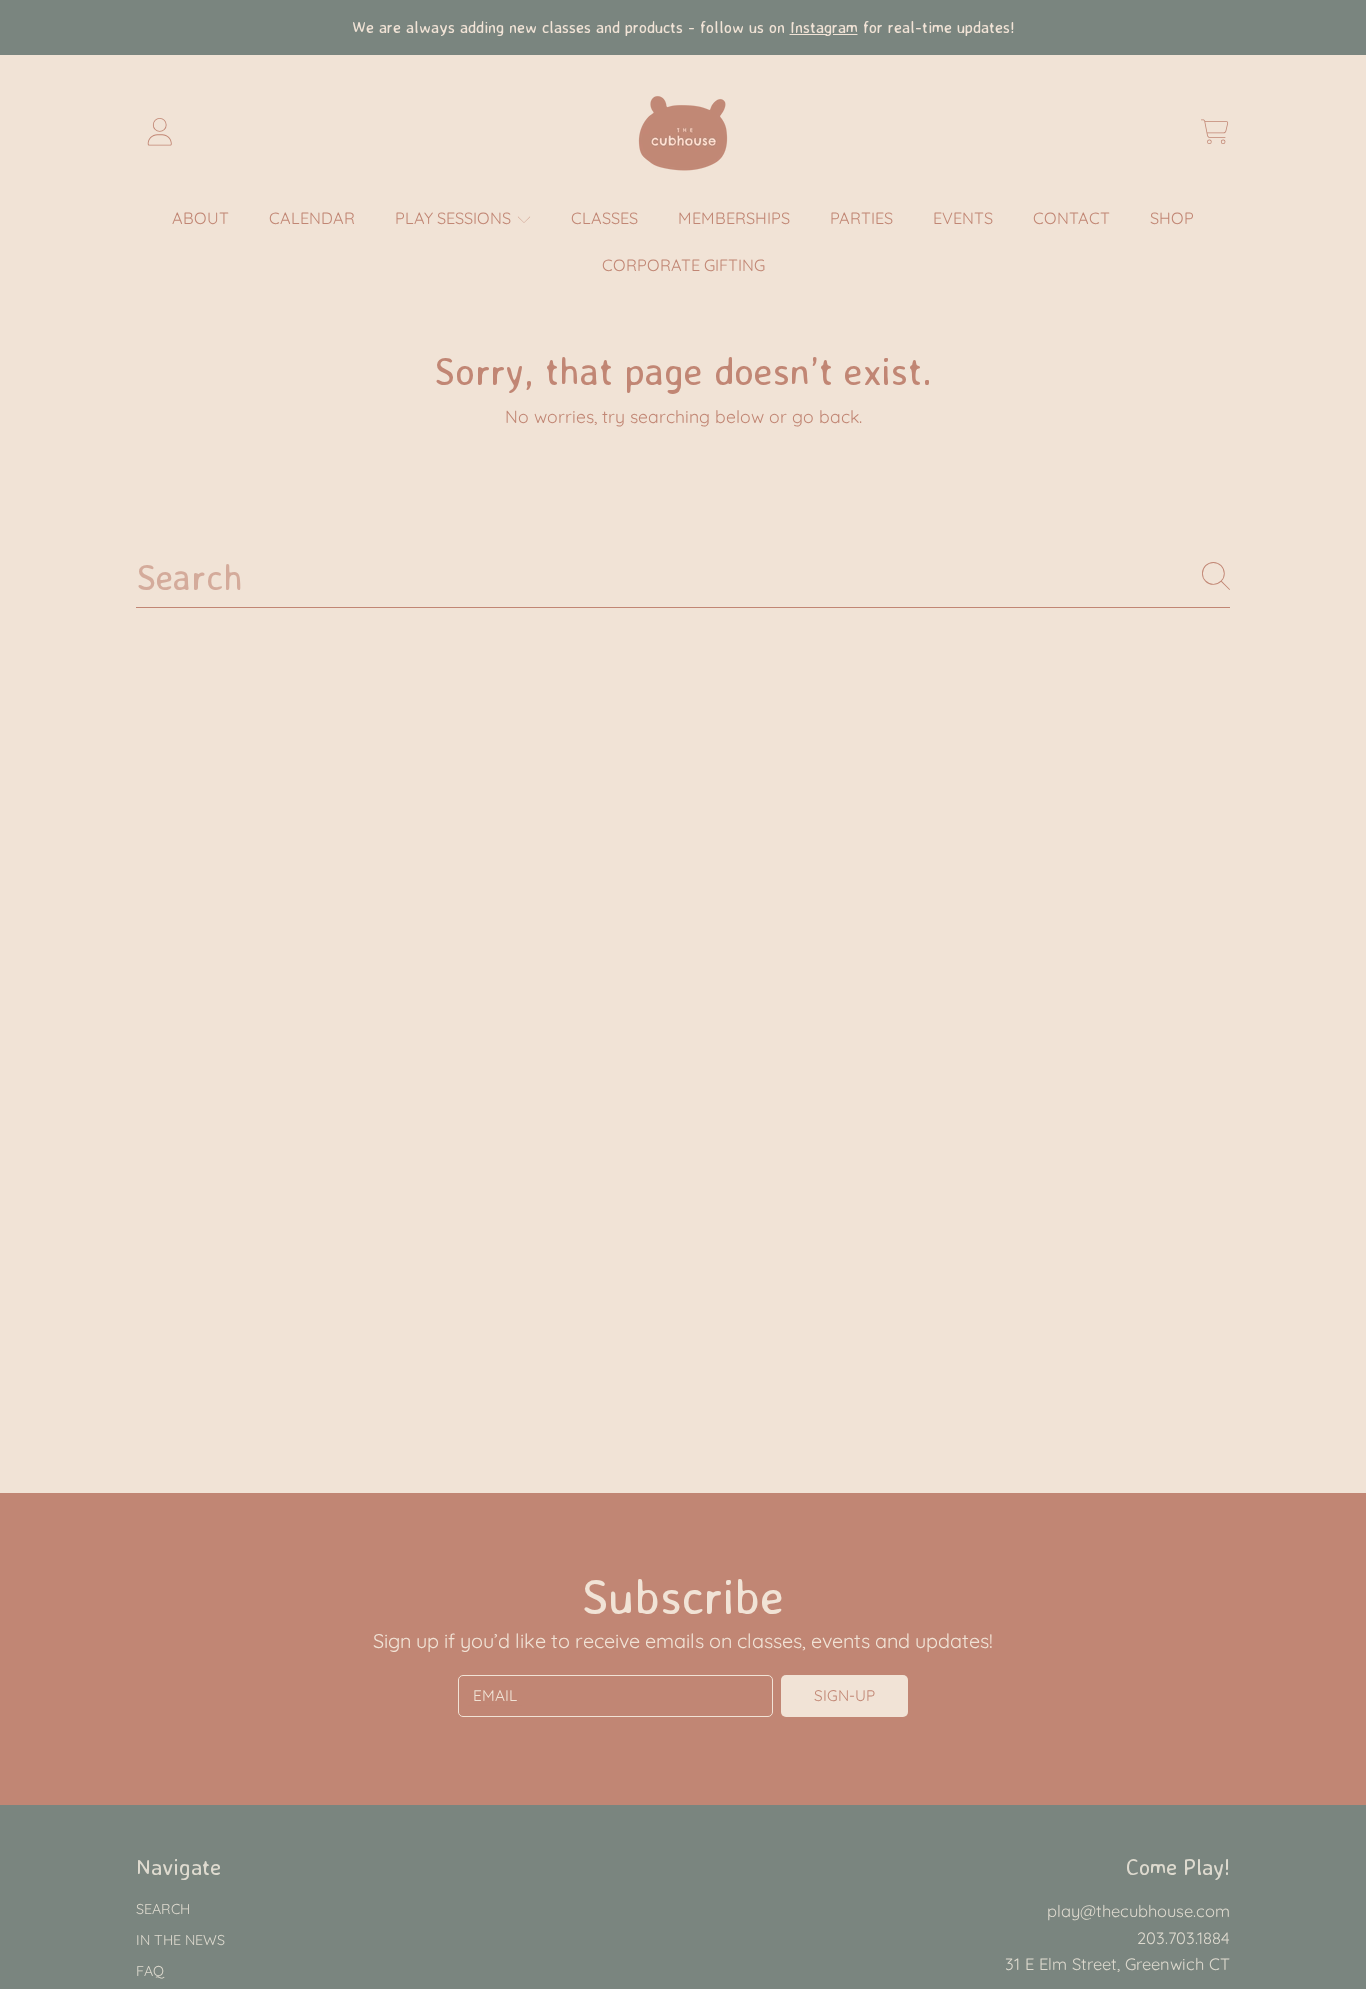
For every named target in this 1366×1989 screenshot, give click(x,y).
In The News (180, 1940)
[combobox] (683, 576)
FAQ (150, 1971)
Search (163, 1909)
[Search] (1216, 576)
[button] (1215, 132)
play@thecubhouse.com (1138, 1910)
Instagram (824, 27)
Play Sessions (455, 218)
